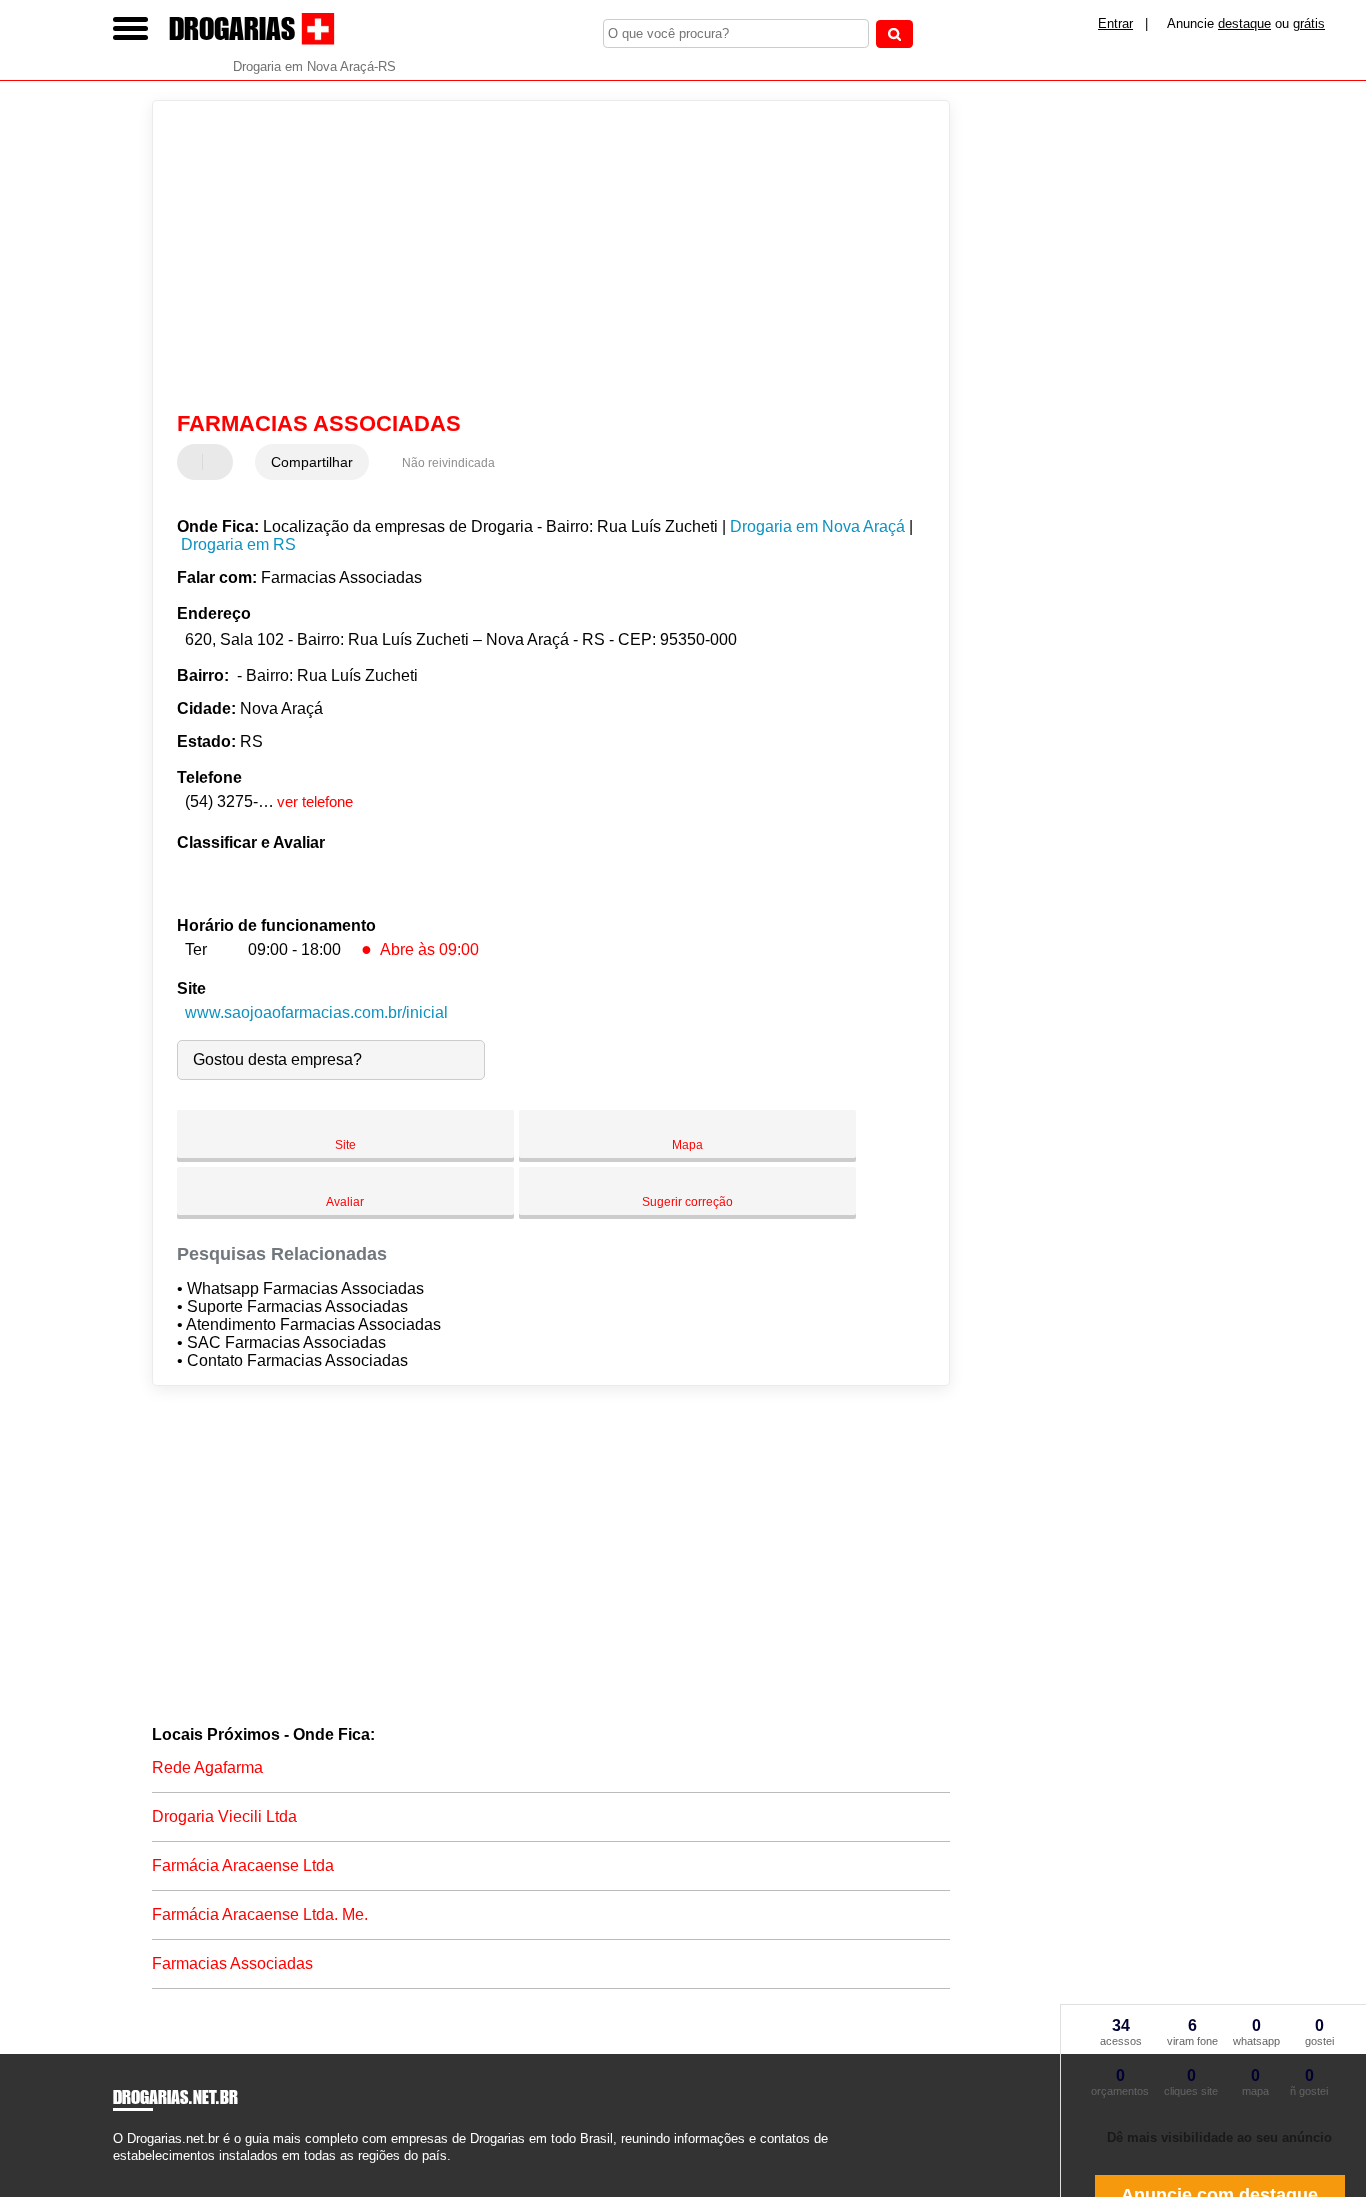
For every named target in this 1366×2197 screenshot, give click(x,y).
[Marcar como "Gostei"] (195, 462)
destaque (1244, 23)
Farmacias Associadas (232, 1963)
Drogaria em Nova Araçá (817, 526)
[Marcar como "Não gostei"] (220, 462)
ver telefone (315, 801)
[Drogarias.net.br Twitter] (126, 2173)
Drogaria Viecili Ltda (224, 1816)
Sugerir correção (687, 1202)
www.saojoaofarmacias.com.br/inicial (316, 1012)
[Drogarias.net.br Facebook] (117, 2173)
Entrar (1115, 23)
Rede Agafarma (207, 1767)
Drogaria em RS (238, 544)
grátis (1309, 23)
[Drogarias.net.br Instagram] (135, 2173)
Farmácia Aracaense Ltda (243, 1865)
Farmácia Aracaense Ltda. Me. (260, 1914)
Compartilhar (312, 462)
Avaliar (345, 1202)
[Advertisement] (537, 256)
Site (345, 1145)
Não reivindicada (448, 463)
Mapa (687, 1145)
